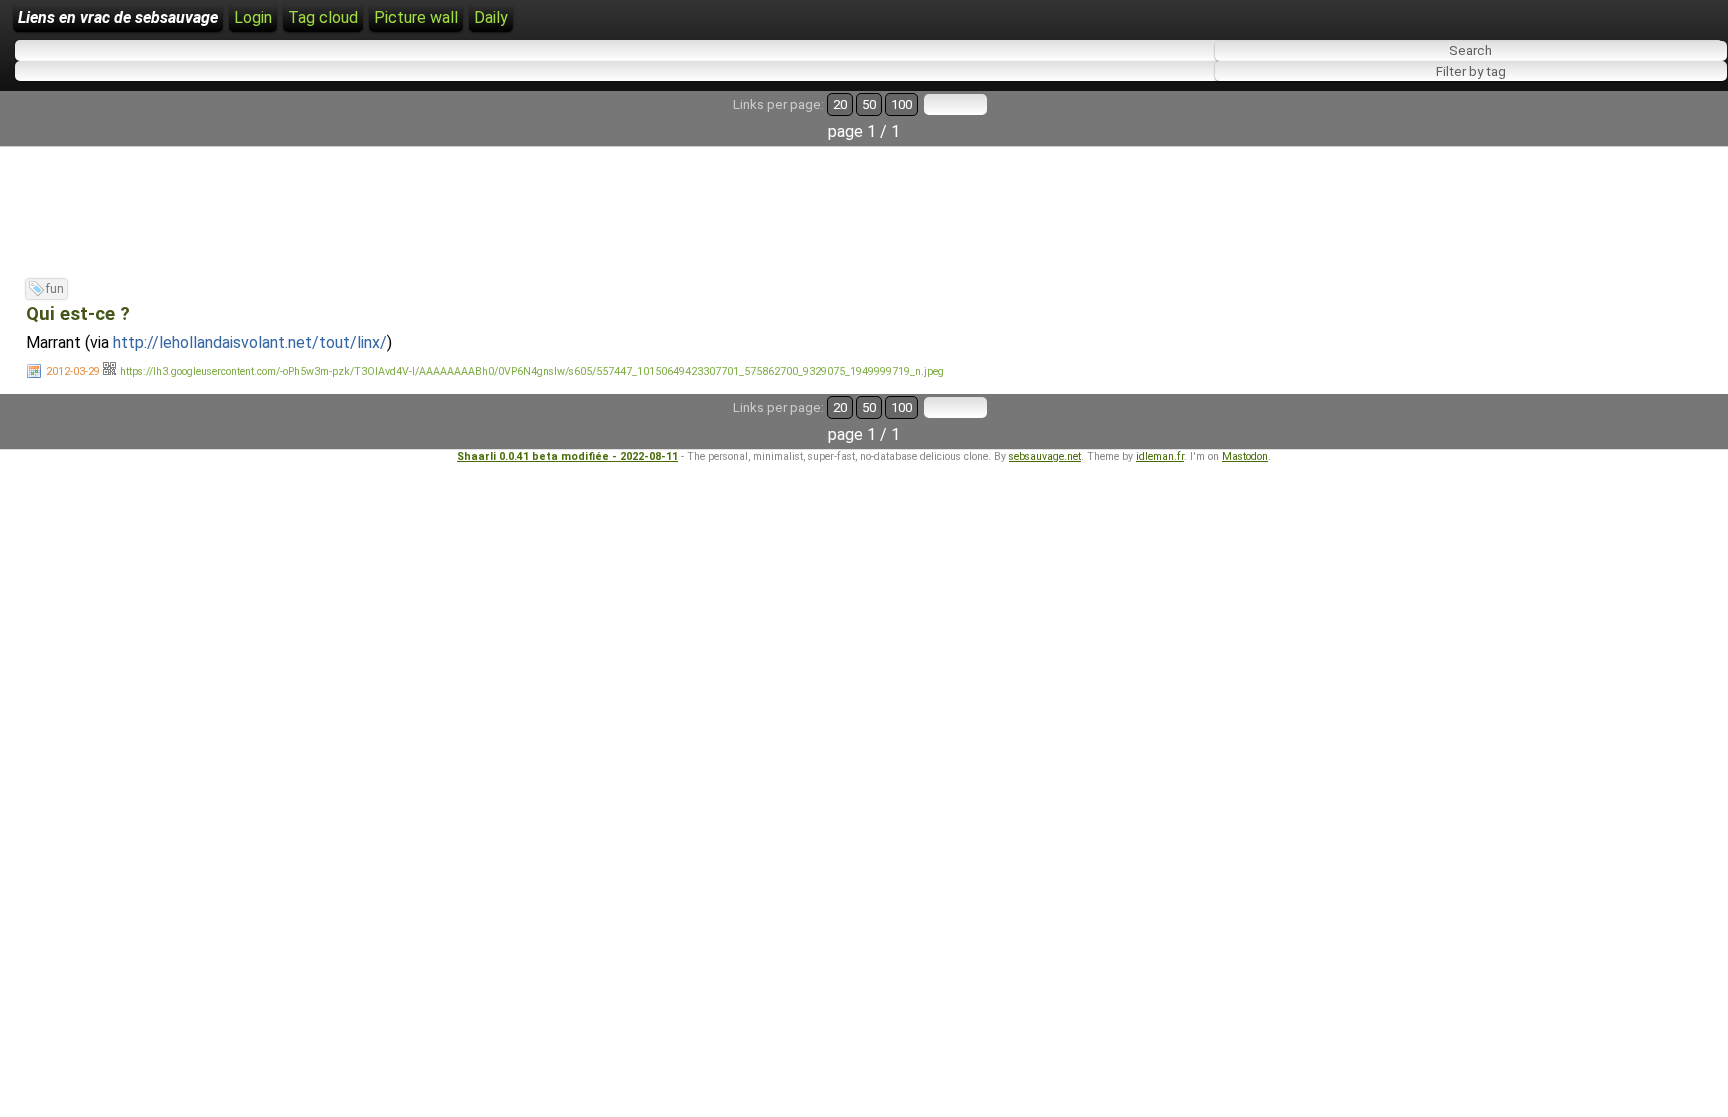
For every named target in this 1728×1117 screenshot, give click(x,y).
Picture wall (416, 17)
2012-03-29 (73, 371)
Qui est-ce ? (78, 314)
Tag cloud (323, 17)
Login (253, 17)
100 (901, 104)
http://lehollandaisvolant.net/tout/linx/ (250, 342)
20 (840, 104)
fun (55, 289)
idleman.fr (1160, 456)
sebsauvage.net (1045, 456)
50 (869, 104)
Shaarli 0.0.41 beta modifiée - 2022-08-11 (567, 456)
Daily (491, 17)
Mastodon (1245, 456)
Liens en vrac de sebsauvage (118, 17)
